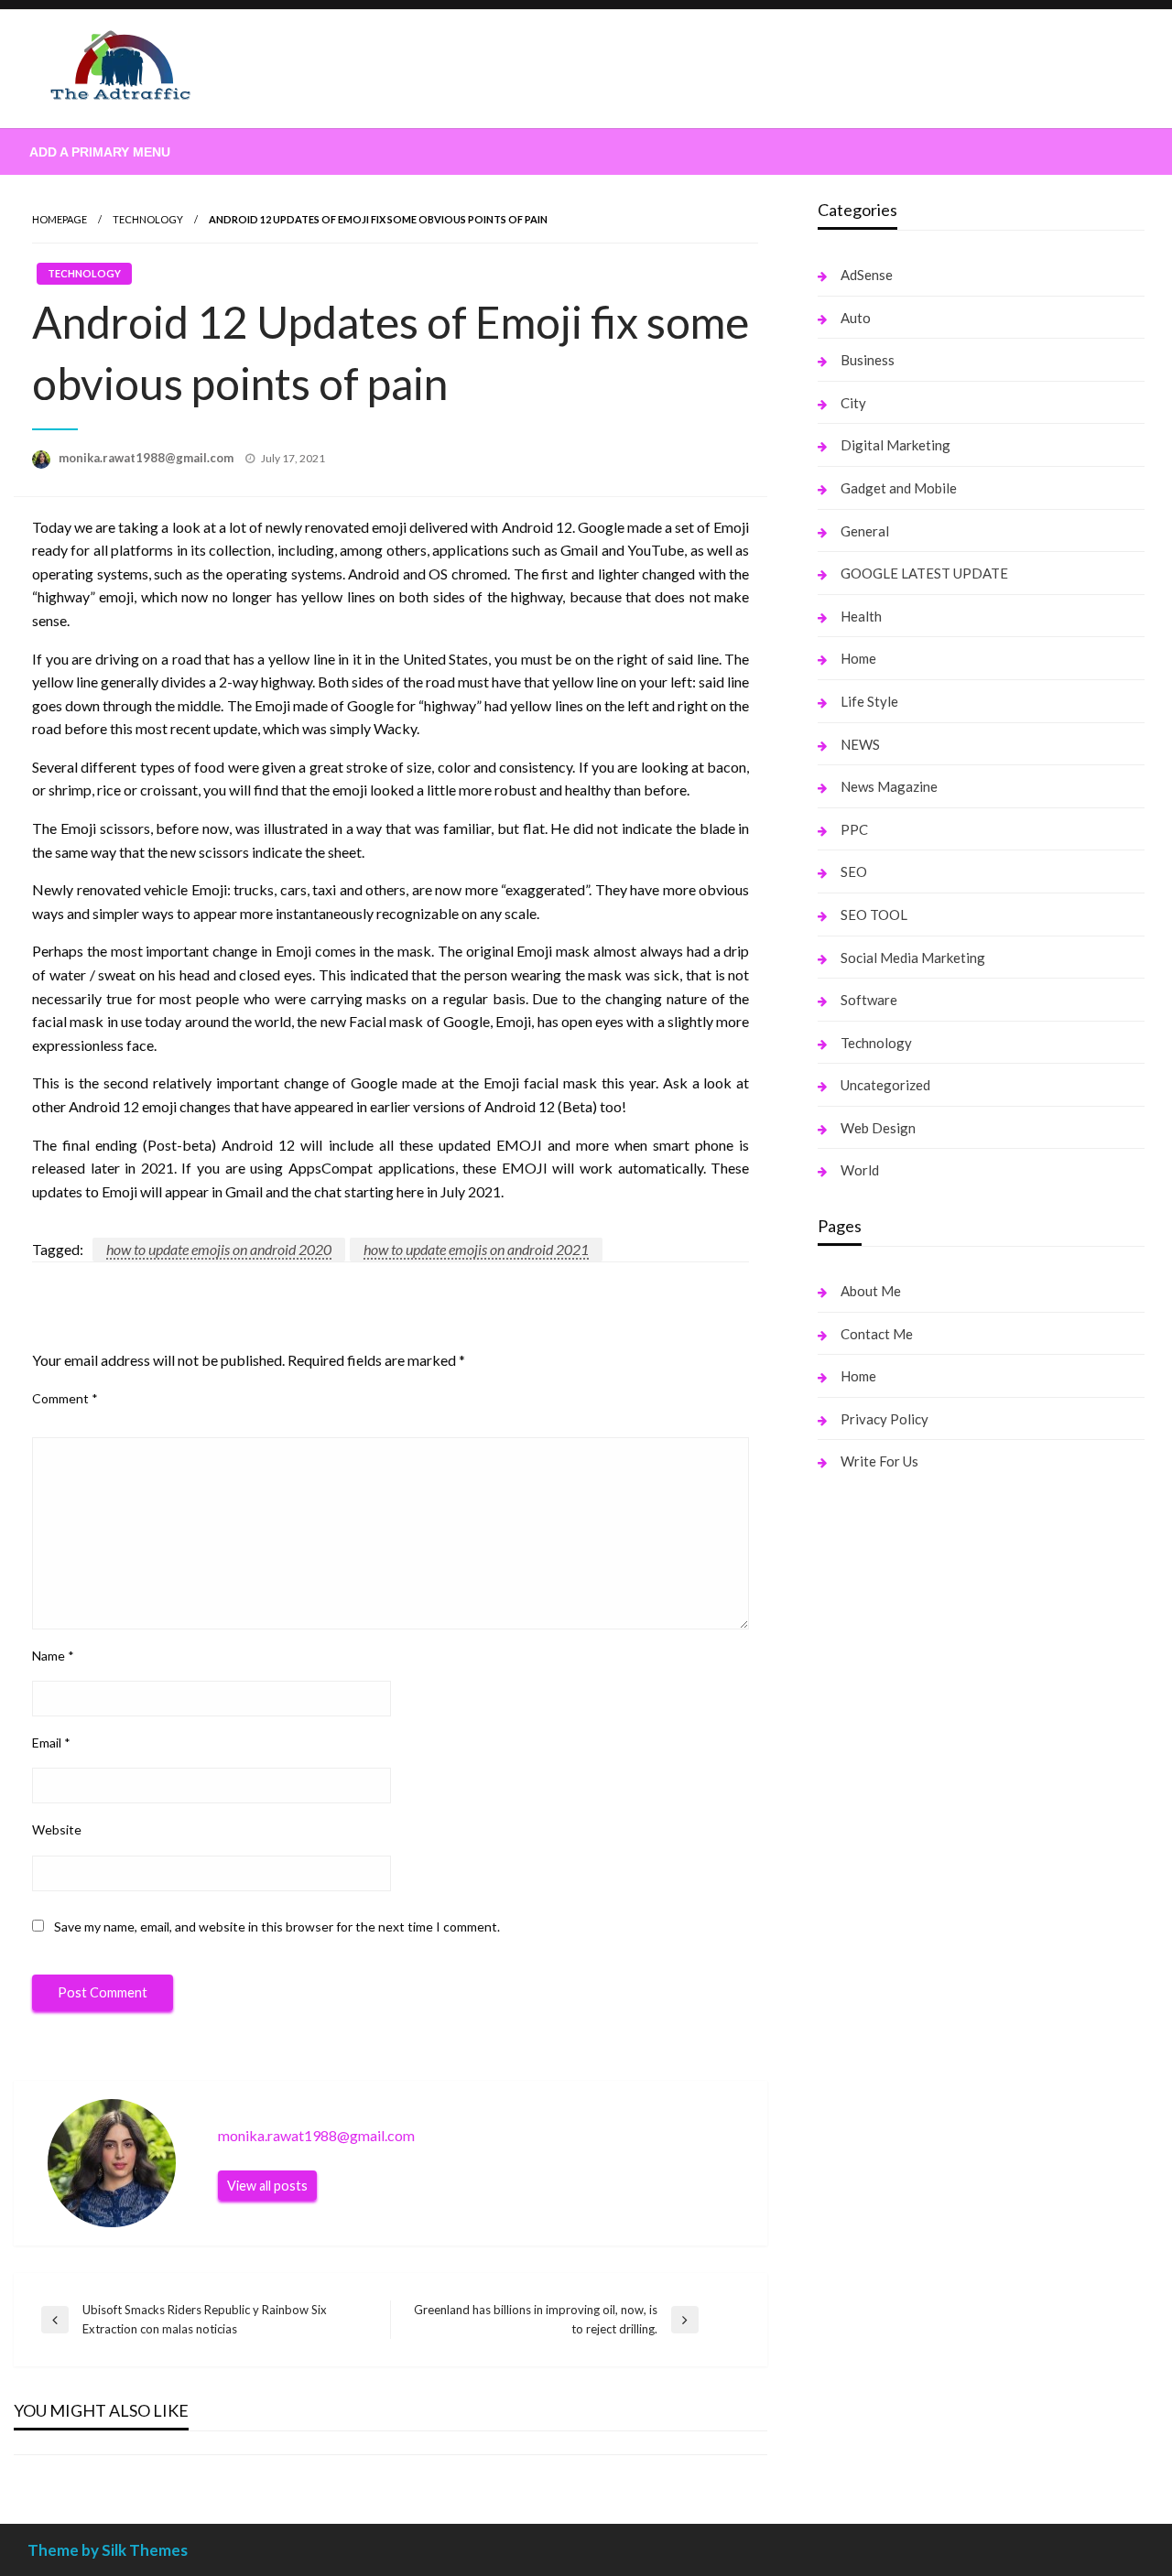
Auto (856, 318)
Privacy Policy (884, 1419)
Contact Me (877, 1334)
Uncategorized (885, 1085)
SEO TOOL (874, 915)
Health (861, 616)
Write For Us (879, 1461)
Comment (65, 1398)
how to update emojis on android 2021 (476, 1249)
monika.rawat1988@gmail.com (147, 458)
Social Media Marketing (913, 958)
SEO (854, 871)
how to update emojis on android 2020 (219, 1249)
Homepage (60, 219)
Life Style (869, 701)
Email (51, 1743)
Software (869, 1000)
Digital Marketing (895, 445)
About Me (871, 1291)
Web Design (878, 1128)
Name (53, 1656)
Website (57, 1829)
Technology (148, 219)
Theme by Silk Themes (108, 2550)
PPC (854, 829)
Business (868, 360)
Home (858, 658)
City (853, 403)
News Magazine (889, 786)
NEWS (860, 744)
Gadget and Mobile (899, 488)
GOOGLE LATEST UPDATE (924, 573)
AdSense (867, 275)
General (865, 531)
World (860, 1170)
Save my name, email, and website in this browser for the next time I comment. (277, 1927)
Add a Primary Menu (100, 152)
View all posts (267, 2186)
